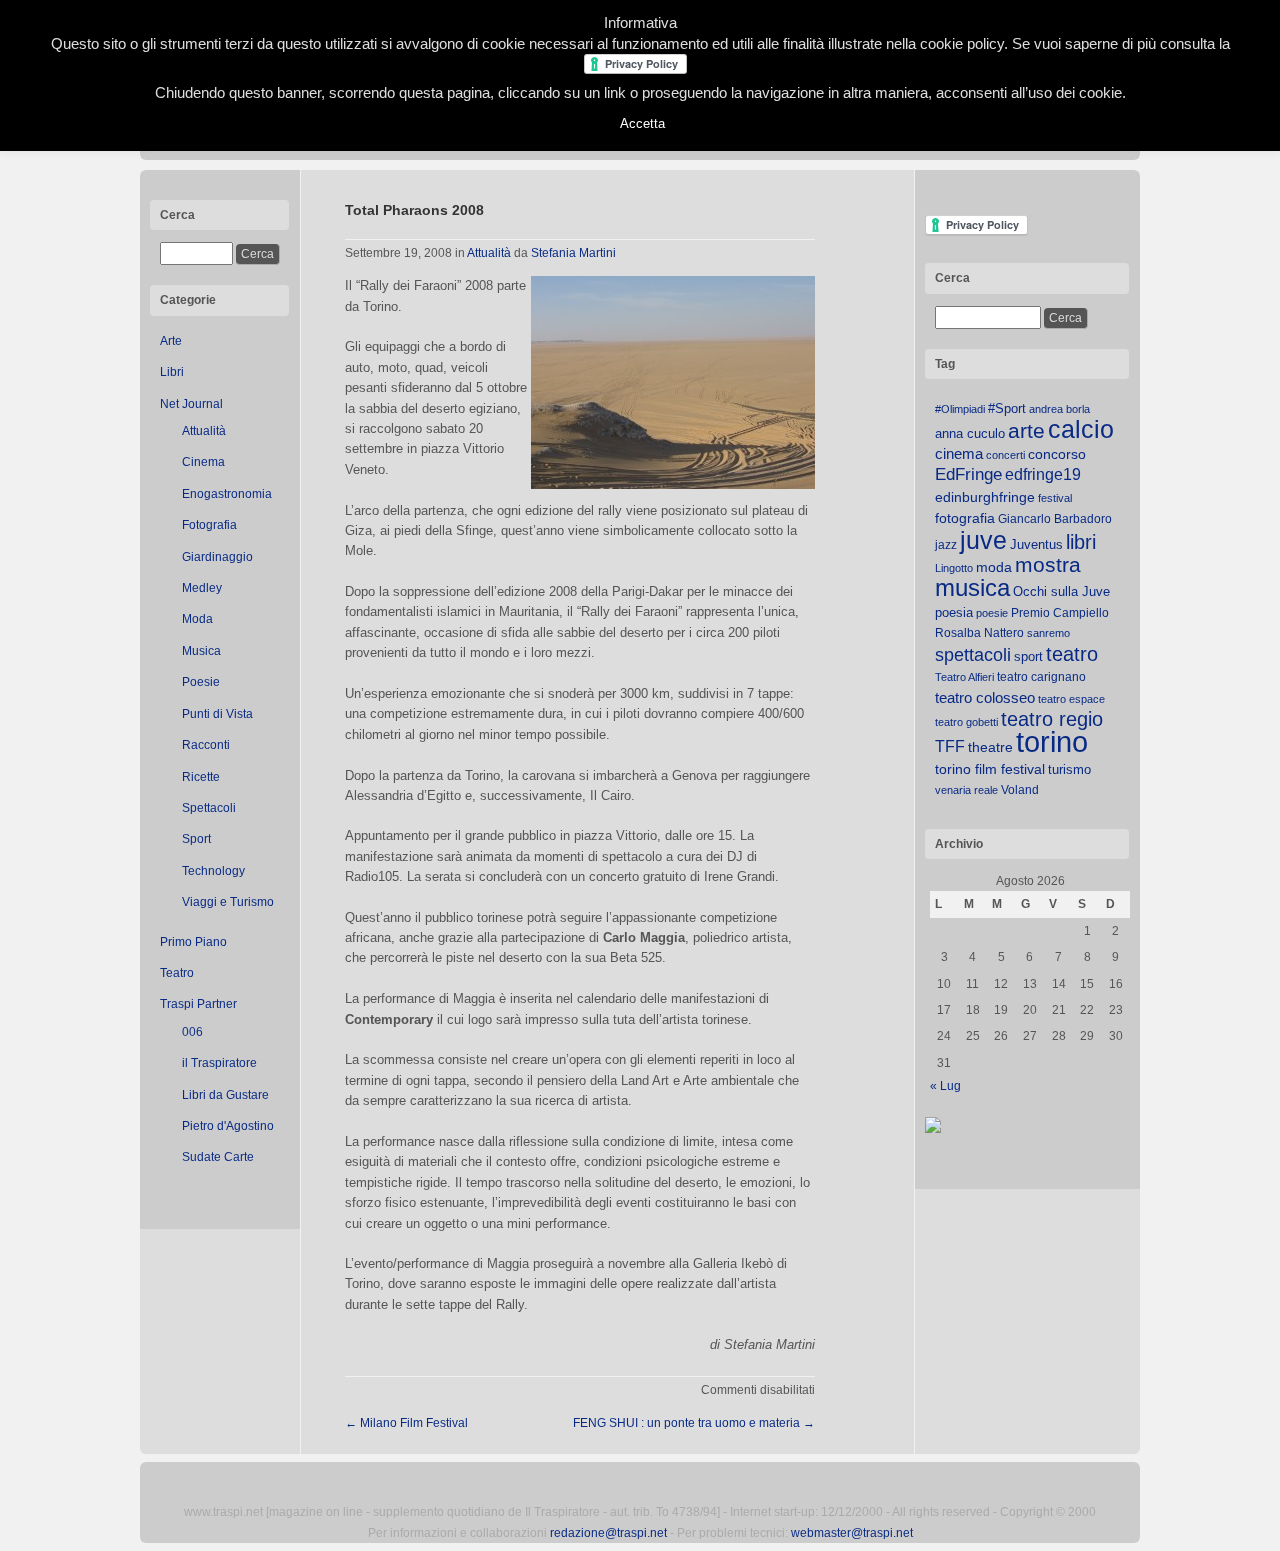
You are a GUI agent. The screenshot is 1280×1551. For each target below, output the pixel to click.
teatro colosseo (985, 697)
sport (1028, 656)
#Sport (1007, 408)
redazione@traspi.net (608, 1533)
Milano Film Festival (406, 1423)
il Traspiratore (219, 1063)
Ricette (201, 777)
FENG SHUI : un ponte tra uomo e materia (694, 1423)
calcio (1081, 429)
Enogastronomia (227, 494)
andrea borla (1059, 409)
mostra (1048, 564)
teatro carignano (1041, 677)
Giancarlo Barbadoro (1055, 519)
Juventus (1036, 544)
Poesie (201, 682)
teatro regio (1052, 719)
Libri (172, 372)
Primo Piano (193, 942)
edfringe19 (1043, 474)
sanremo (1048, 633)
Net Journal (191, 404)
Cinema (203, 462)
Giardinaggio (217, 557)
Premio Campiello (1060, 613)
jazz (946, 545)
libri (1081, 542)
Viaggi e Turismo (228, 902)
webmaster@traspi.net (852, 1533)
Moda (197, 619)
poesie (992, 613)
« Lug (945, 1086)
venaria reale (966, 790)
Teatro (177, 973)
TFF (950, 746)
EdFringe (968, 474)
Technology (213, 871)
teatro (1072, 654)
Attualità (204, 431)
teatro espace (1071, 699)
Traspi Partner (198, 1004)
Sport (196, 839)
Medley (202, 588)
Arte (171, 341)
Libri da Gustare (225, 1095)
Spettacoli (209, 808)
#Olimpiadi (960, 409)
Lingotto (954, 568)
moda (994, 567)
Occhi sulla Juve (1061, 591)
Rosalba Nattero (979, 633)
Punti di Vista (217, 714)
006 (192, 1032)
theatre (990, 747)
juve (983, 540)
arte (1026, 431)
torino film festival (990, 769)
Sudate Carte (218, 1157)
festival (1055, 498)
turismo (1069, 769)
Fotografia (209, 525)
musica (972, 588)
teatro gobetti (966, 722)
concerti (1005, 455)
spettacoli (973, 655)
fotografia (965, 518)
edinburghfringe (985, 497)
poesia (954, 612)
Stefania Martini (573, 253)
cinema (959, 453)
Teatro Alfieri (964, 677)
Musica (201, 651)
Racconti (206, 745)
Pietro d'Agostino (228, 1126)
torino (1052, 741)
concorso (1057, 454)
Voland (1020, 790)
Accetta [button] (642, 123)
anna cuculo (970, 433)
